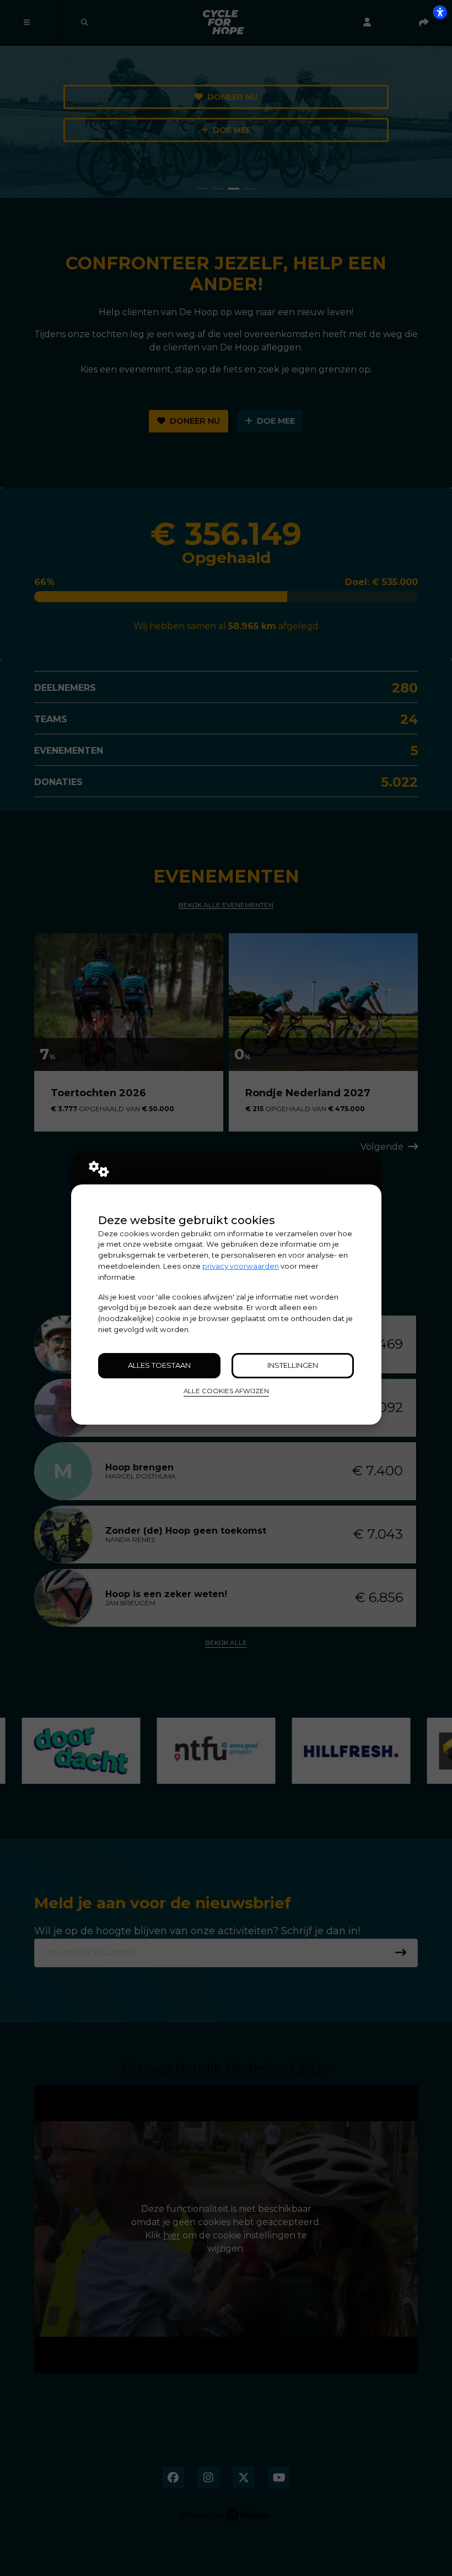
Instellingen (293, 1365)
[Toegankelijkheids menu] (440, 12)
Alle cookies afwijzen (226, 1391)
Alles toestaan (159, 1365)
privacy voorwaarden (241, 1266)
